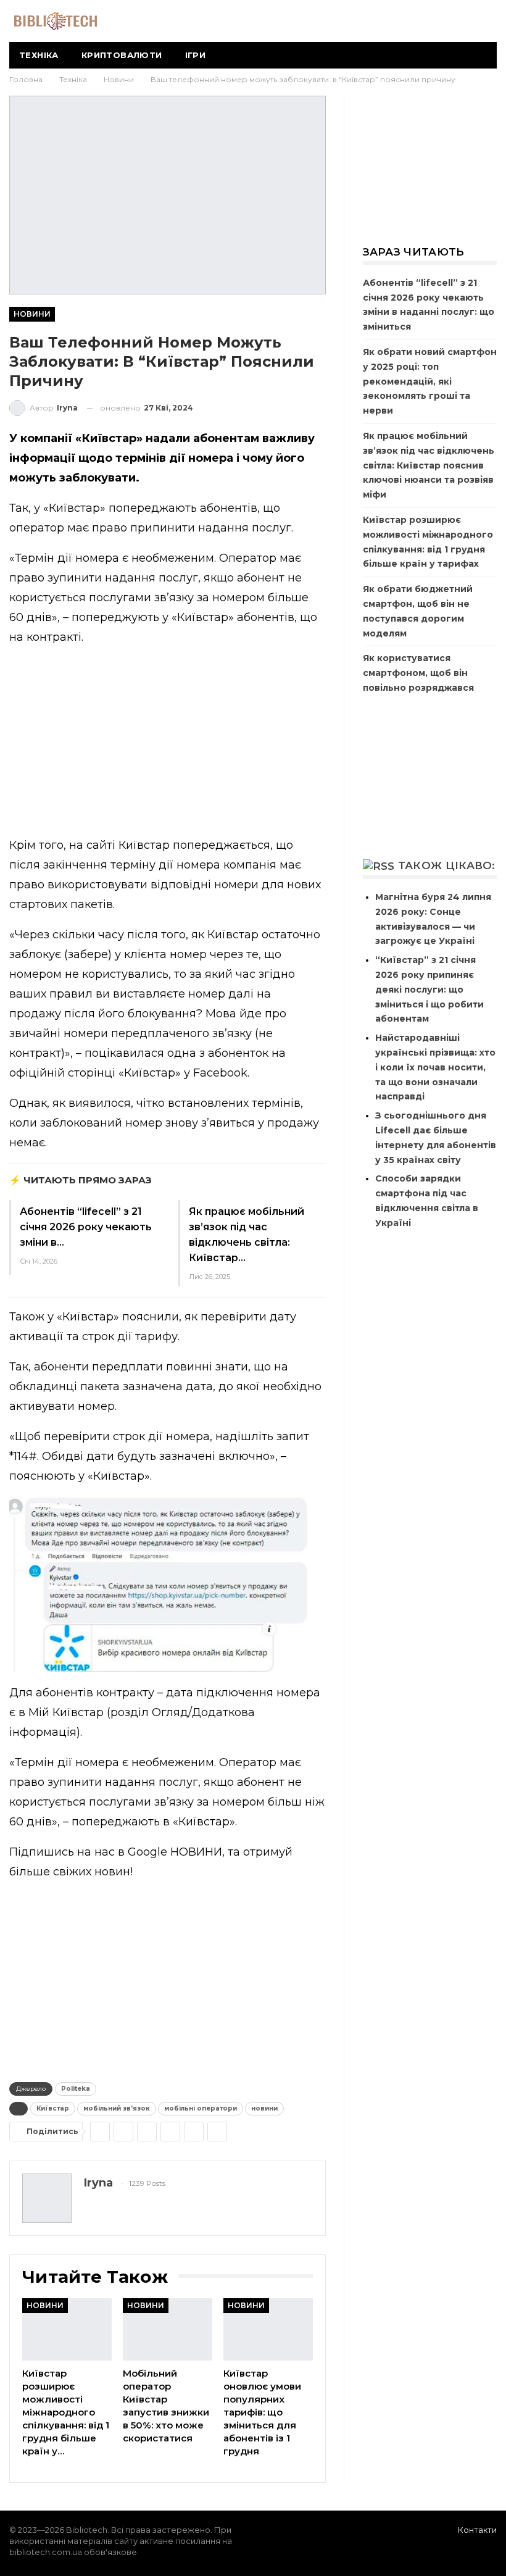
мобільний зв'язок (117, 2108)
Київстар (53, 2108)
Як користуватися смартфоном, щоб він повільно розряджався (418, 673)
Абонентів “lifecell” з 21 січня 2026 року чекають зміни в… (86, 1227)
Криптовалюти (122, 55)
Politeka (76, 2089)
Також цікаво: (447, 865)
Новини (32, 314)
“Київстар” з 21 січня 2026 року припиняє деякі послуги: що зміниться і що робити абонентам (429, 989)
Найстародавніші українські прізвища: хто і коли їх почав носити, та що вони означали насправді (435, 1067)
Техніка (39, 55)
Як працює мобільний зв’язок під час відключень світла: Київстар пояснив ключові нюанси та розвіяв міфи (429, 465)
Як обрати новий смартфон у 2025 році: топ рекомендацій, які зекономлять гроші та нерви (430, 381)
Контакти (477, 2530)
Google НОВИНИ (175, 1852)
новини (264, 2108)
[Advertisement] (168, 744)
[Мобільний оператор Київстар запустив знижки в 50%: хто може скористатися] (168, 2329)
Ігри (196, 55)
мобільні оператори (201, 2108)
